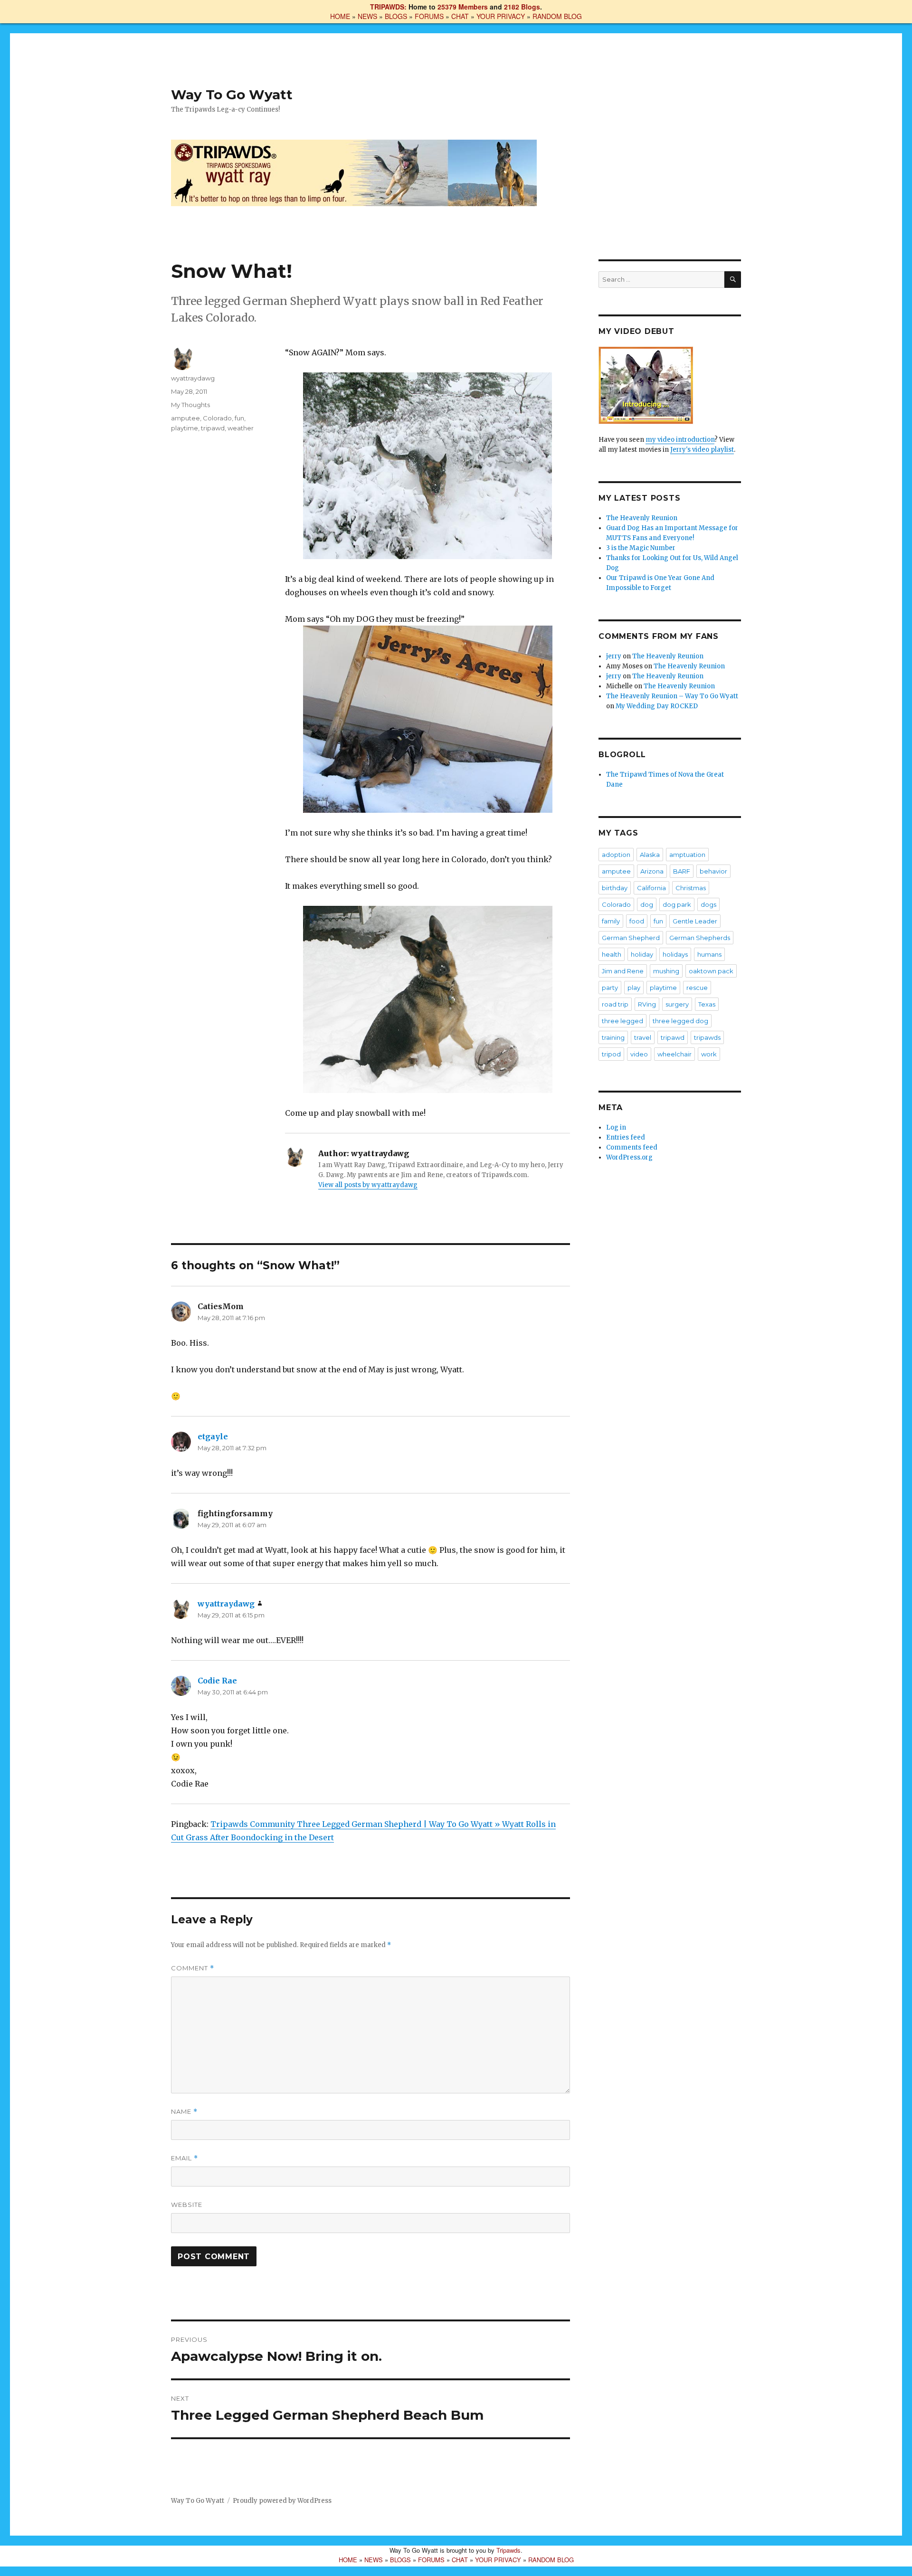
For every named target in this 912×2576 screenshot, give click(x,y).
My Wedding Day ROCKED (657, 706)
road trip (615, 1004)
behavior (713, 871)
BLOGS (396, 16)
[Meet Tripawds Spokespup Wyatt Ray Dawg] (670, 385)
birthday (615, 888)
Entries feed (626, 1137)
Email (185, 2158)
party (610, 988)
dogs (708, 904)
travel (643, 1037)
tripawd (213, 428)
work (709, 1054)
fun (239, 418)
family (611, 921)
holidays (675, 954)
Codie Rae (217, 1681)
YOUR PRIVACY (501, 16)
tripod (611, 1054)
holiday (642, 954)
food (637, 921)
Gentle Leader (695, 921)
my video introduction (680, 440)
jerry (614, 656)
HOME (340, 16)
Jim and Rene (623, 971)
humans (709, 954)
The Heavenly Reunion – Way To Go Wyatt (672, 696)
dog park (677, 904)
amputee (185, 418)
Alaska (650, 855)
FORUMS (429, 16)
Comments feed (632, 1147)
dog (647, 904)
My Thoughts (190, 405)
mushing (666, 971)
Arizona (652, 871)
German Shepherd (631, 938)
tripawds (707, 1037)
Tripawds (508, 2550)
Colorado (217, 418)
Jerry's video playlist (702, 450)
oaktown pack (711, 971)
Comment (193, 1968)
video (639, 1054)
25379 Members (463, 7)
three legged (622, 1021)
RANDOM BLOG (557, 16)
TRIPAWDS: (388, 7)
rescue (697, 988)
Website (187, 2205)
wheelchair (674, 1054)
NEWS (367, 16)
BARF (682, 871)
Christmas (691, 888)
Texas (707, 1004)
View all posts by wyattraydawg (368, 1185)
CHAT (460, 16)
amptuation (687, 855)
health (612, 954)
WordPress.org (629, 1157)
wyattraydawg (193, 378)
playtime (185, 428)
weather (241, 428)
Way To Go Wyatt (232, 95)
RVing (647, 1004)
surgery (677, 1004)
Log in (616, 1127)
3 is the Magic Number (641, 548)
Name (184, 2112)
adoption (616, 855)
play (634, 988)
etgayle (213, 1436)
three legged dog (680, 1021)
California (651, 888)
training (613, 1037)
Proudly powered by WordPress (282, 2501)
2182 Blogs (522, 7)
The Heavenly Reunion (642, 518)
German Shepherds (700, 938)
